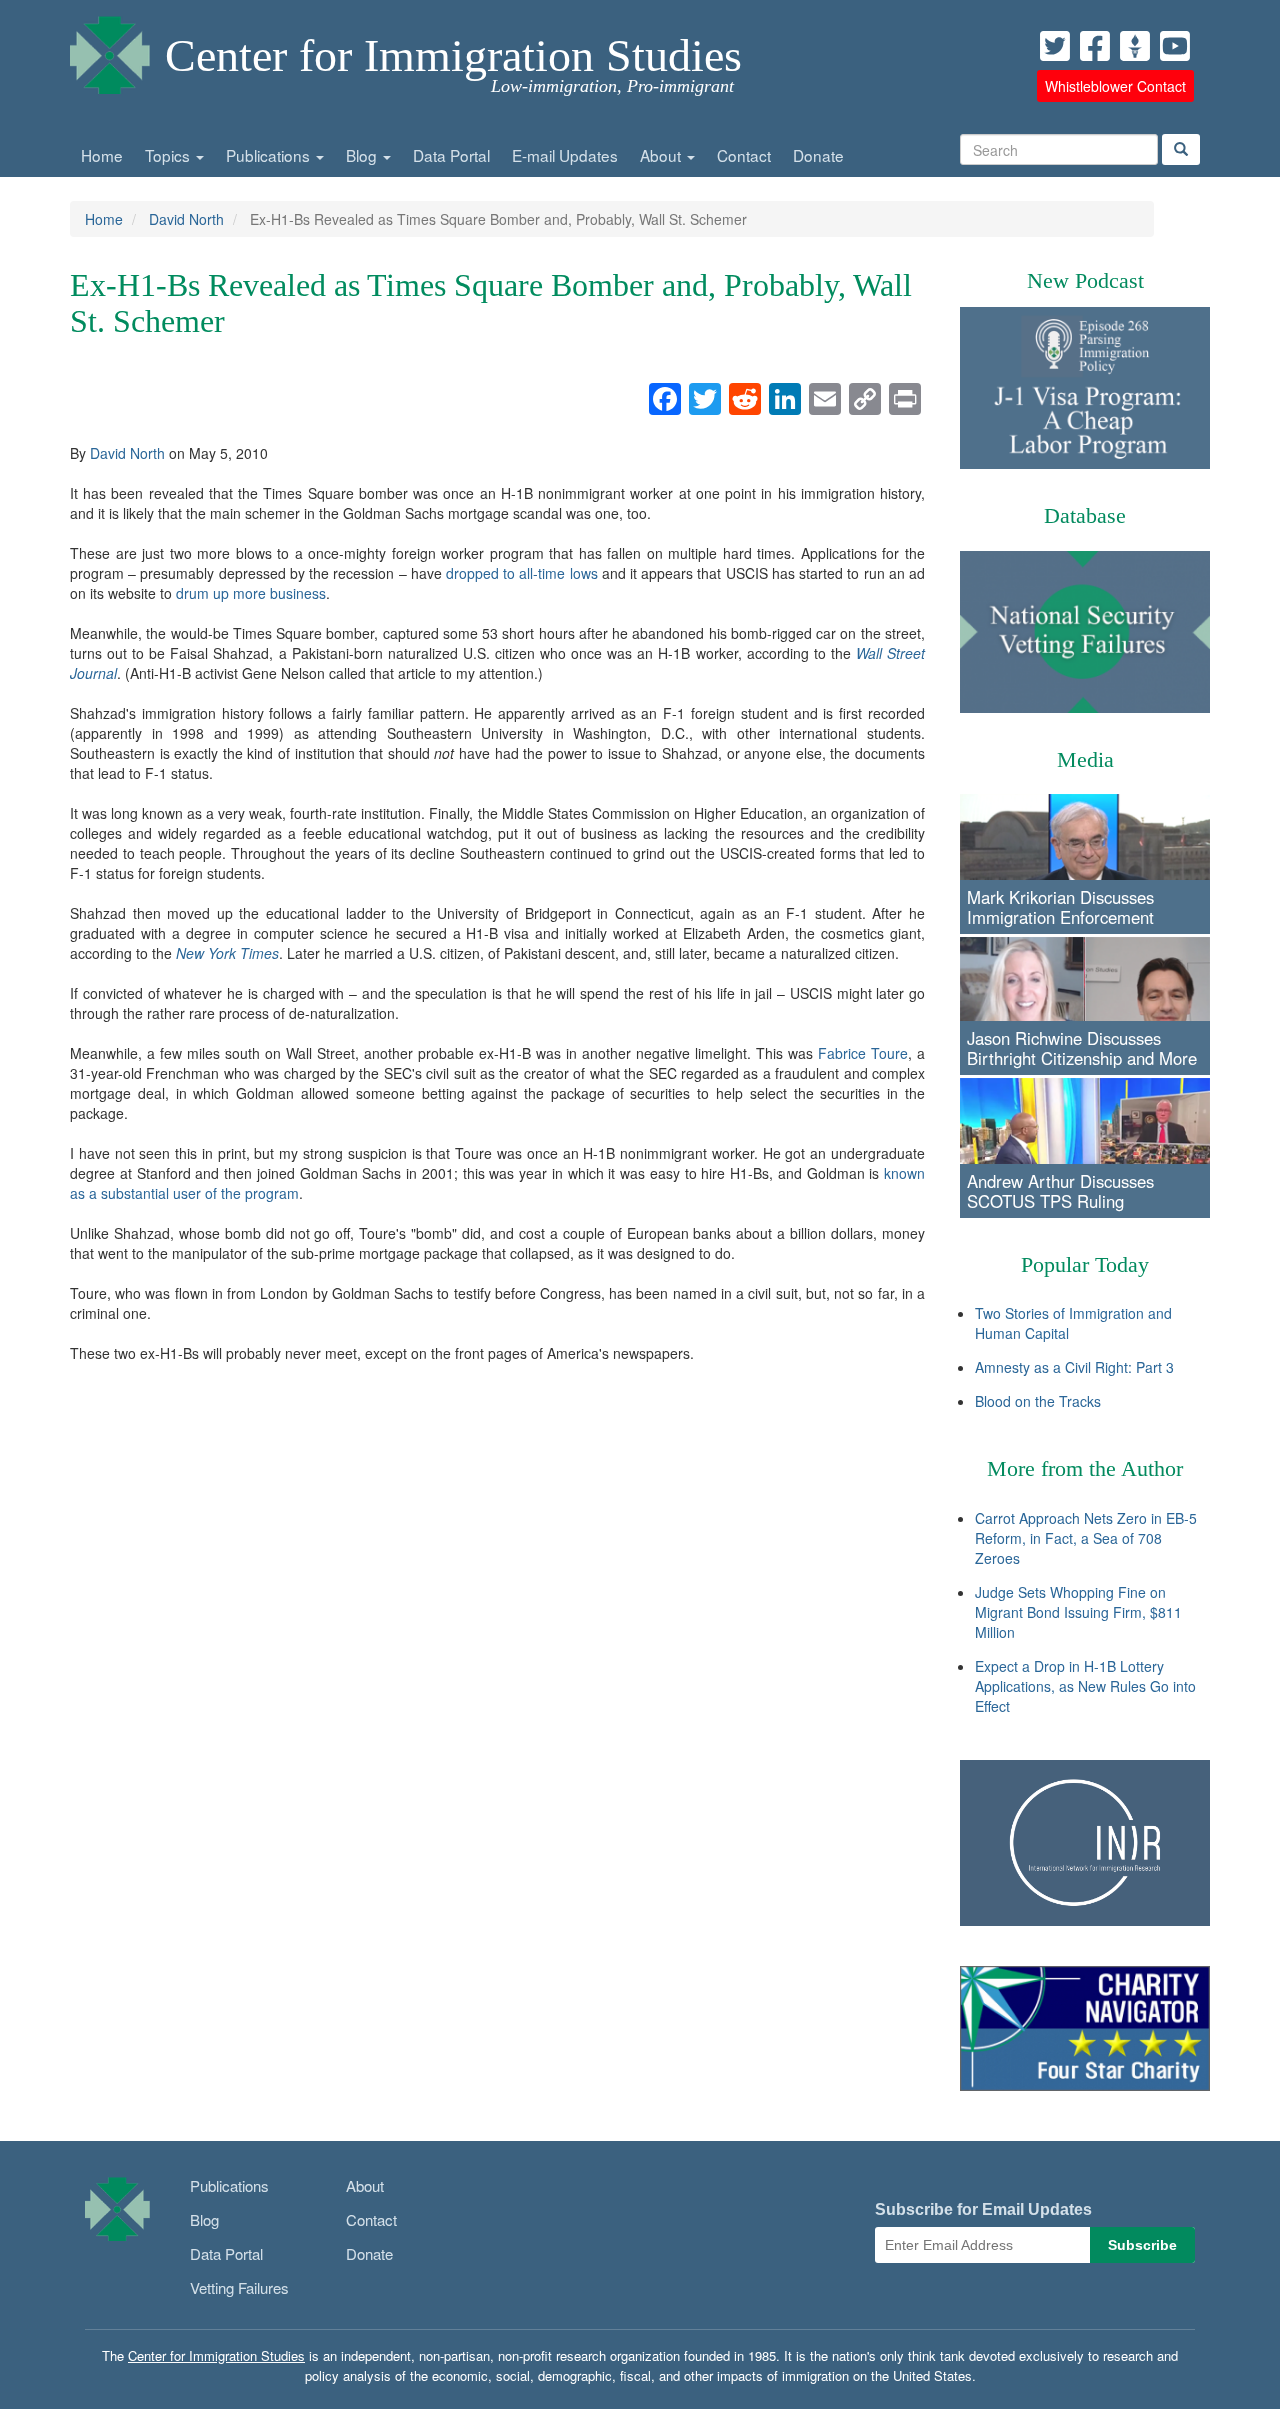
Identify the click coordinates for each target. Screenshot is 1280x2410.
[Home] (110, 50)
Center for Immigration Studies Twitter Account (1055, 46)
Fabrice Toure (863, 1053)
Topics (169, 155)
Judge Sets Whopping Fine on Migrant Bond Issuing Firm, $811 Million (1078, 1612)
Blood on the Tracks (1038, 1401)
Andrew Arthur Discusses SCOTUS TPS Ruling (1060, 1191)
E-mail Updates (565, 155)
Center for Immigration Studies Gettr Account (1135, 46)
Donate (818, 155)
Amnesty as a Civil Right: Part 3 (1074, 1367)
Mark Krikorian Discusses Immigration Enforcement (1060, 907)
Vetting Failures (239, 2287)
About (662, 155)
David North (186, 219)
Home (102, 155)
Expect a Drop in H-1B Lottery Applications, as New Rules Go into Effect (1085, 1686)
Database (1085, 515)
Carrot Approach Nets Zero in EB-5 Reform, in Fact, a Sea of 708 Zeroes (1086, 1538)
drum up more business (251, 593)
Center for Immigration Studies (453, 55)
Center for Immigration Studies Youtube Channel (1175, 46)
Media (1085, 759)
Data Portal (451, 155)
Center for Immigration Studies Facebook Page (1095, 46)
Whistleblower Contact (1115, 86)
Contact (744, 155)
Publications (270, 155)
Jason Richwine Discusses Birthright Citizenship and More (1082, 1048)
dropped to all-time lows (522, 573)
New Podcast (1085, 280)
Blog (363, 155)
